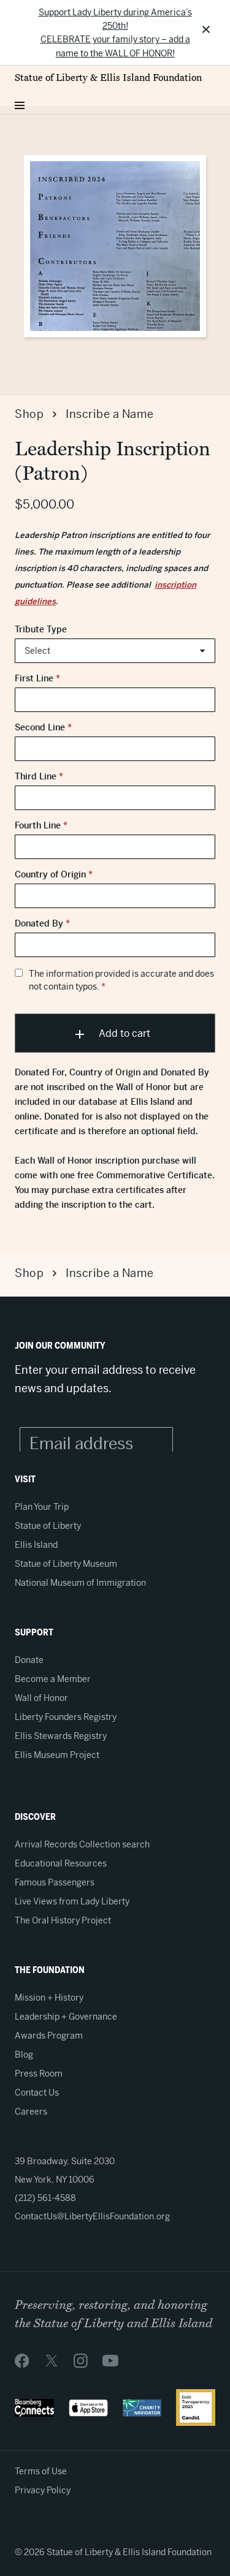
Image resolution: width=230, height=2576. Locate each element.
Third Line (39, 776)
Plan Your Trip (42, 1507)
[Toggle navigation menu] (20, 102)
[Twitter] (52, 2360)
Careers (31, 2112)
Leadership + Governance (66, 2017)
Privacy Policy (43, 2490)
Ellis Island (36, 1545)
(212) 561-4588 (45, 2198)
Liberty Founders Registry (66, 1717)
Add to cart (123, 1033)
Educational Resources (61, 1863)
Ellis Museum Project (57, 1755)
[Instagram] (81, 2360)
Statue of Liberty (48, 1526)
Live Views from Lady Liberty (72, 1901)
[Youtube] (110, 2360)
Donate (29, 1660)
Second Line (43, 727)
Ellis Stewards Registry (61, 1736)
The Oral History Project (63, 1920)
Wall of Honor (41, 1698)
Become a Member (53, 1679)
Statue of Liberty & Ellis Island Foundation (108, 78)
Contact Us (37, 2093)
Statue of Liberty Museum (66, 1564)
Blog (24, 2055)
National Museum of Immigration (80, 1583)
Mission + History (49, 1998)
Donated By (42, 923)
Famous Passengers (55, 1882)
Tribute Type (41, 629)
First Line (37, 678)
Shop (29, 414)
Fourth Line (41, 825)
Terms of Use (41, 2471)
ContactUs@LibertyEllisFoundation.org (92, 2216)
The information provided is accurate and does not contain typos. (121, 980)
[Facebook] (22, 2360)
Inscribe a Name (110, 414)
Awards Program (49, 2036)
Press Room (39, 2074)
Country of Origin (54, 874)
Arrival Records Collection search (82, 1844)
